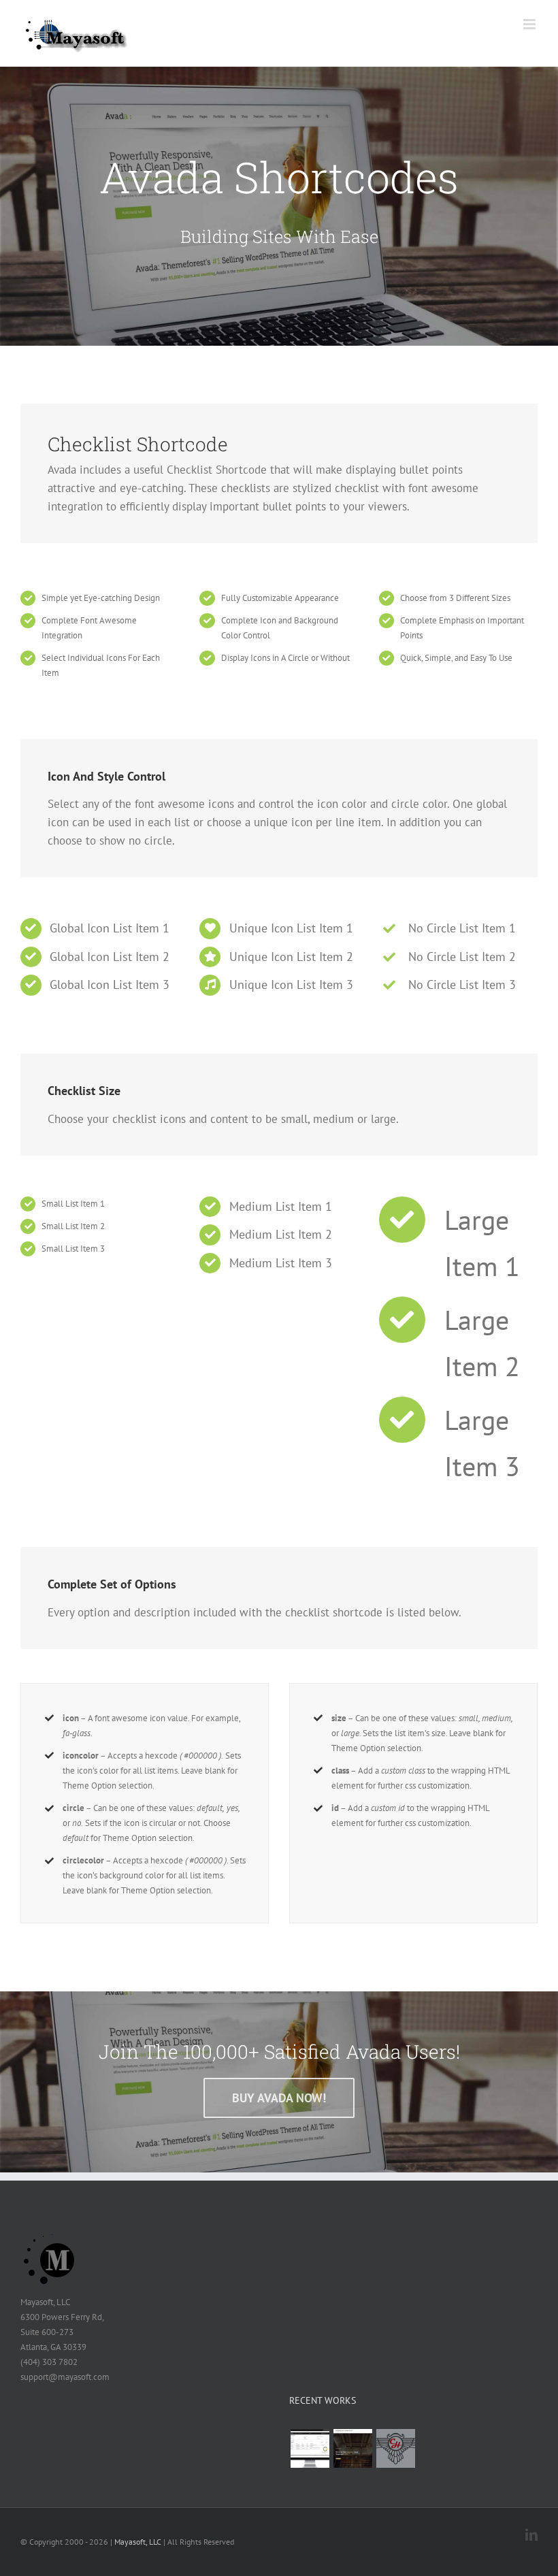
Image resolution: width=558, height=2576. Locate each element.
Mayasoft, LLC (138, 2542)
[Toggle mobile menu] (530, 24)
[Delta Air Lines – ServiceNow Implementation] (310, 2448)
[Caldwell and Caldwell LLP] (352, 2448)
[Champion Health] (395, 2448)
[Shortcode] (279, 206)
